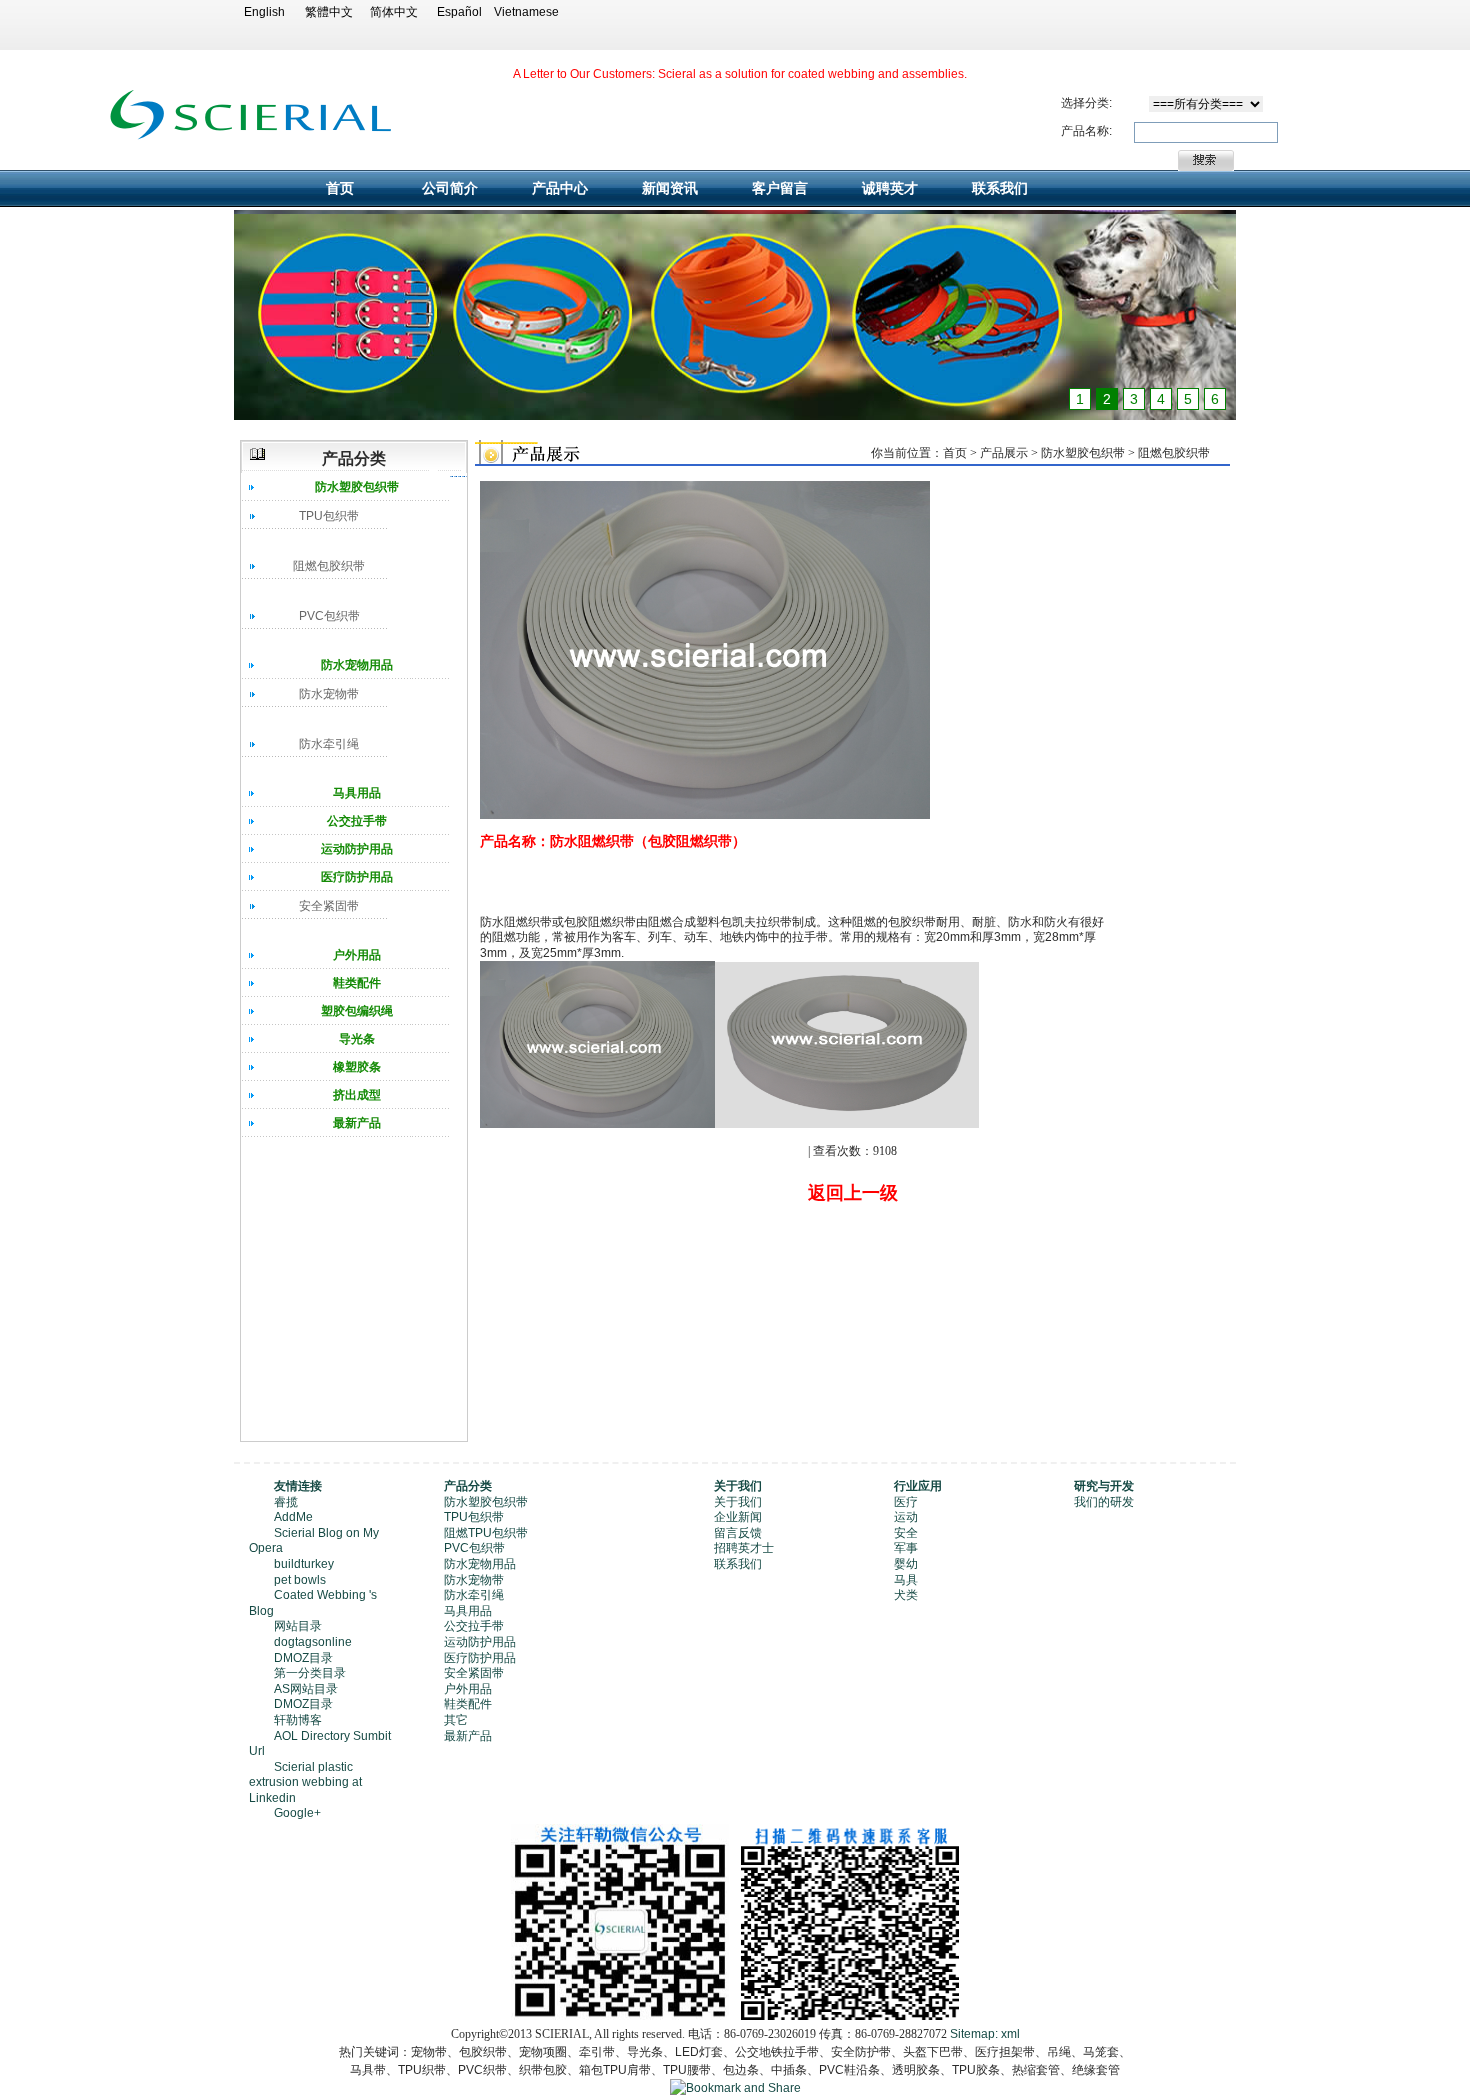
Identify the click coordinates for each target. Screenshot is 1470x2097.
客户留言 (780, 188)
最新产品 (357, 1123)
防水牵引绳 (329, 744)
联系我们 (1000, 188)
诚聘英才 (890, 188)
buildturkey (304, 1564)
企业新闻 (738, 1517)
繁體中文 (329, 12)
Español (459, 12)
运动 (906, 1517)
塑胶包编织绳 (357, 1011)
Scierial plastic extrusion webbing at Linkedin (305, 1782)
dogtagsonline (313, 1642)
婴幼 (906, 1564)
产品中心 (560, 188)
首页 (340, 188)
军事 (906, 1548)
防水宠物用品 (357, 665)
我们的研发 (1104, 1502)
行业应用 (918, 1486)
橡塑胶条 (357, 1067)
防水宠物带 (329, 694)
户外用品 (357, 955)
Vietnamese (524, 12)
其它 (456, 1720)
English (264, 12)
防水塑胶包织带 (357, 487)
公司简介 (450, 188)
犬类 (906, 1595)
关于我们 (738, 1486)
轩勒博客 (298, 1720)
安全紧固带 (329, 906)
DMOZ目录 (303, 1658)
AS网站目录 (306, 1689)
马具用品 (357, 793)
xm (1009, 2034)
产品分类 (468, 1486)
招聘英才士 (744, 1548)
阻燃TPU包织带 (486, 1533)
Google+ (297, 1813)
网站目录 (298, 1626)
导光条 (357, 1039)
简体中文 (394, 12)
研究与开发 (1104, 1486)
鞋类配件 (357, 983)
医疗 (906, 1502)
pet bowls (300, 1580)
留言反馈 (738, 1533)
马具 (906, 1580)
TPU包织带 (329, 516)
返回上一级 (853, 1193)
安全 (906, 1533)
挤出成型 (357, 1095)
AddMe (293, 1517)
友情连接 (298, 1486)
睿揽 (286, 1502)
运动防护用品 (357, 849)
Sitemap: (974, 2034)
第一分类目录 (310, 1673)
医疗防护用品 (357, 877)
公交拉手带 (357, 821)
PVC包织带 (329, 616)
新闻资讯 (670, 188)
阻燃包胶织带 (329, 566)
